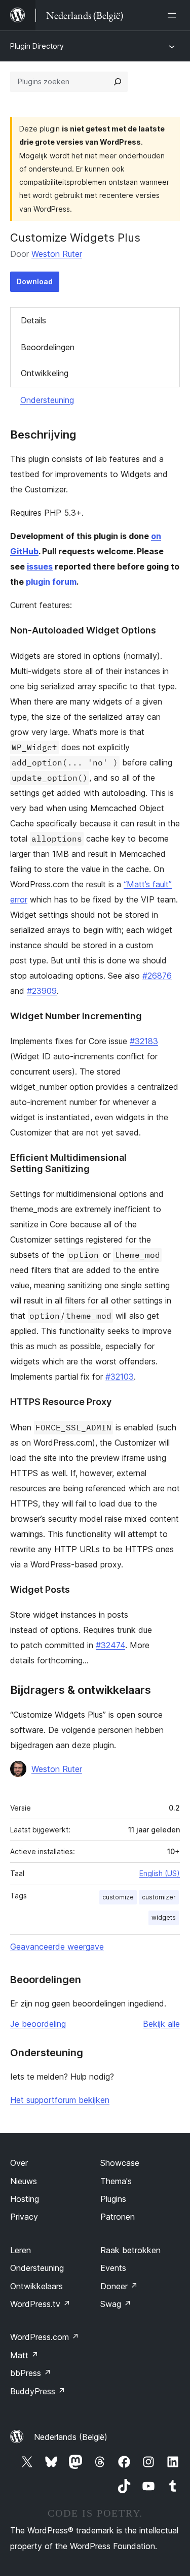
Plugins (113, 2199)
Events (113, 2268)
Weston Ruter (57, 254)
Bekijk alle (161, 2024)
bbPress (31, 2373)
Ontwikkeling (45, 373)
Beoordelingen (48, 347)
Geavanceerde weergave (57, 1947)
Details (33, 320)
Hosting (25, 2199)
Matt (24, 2355)
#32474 (110, 1645)
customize (118, 1897)
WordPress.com (45, 2337)
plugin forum (51, 582)
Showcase (120, 2163)
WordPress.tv (40, 2304)
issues (40, 566)
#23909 (42, 991)
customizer (159, 1897)
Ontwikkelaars (36, 2286)
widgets (164, 1917)
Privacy (24, 2217)
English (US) (160, 1873)
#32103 (120, 1377)
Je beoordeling (38, 2024)
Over (19, 2163)
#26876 (157, 976)
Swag (116, 2304)
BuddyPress (38, 2391)
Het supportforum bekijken (60, 2100)
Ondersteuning (47, 400)
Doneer (119, 2286)
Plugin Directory (37, 46)
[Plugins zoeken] (118, 82)
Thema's (116, 2181)
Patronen (118, 2217)
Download (35, 281)
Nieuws (24, 2181)
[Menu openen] (174, 15)
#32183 (144, 1041)
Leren (21, 2250)
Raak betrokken (130, 2250)
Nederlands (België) (71, 2437)
